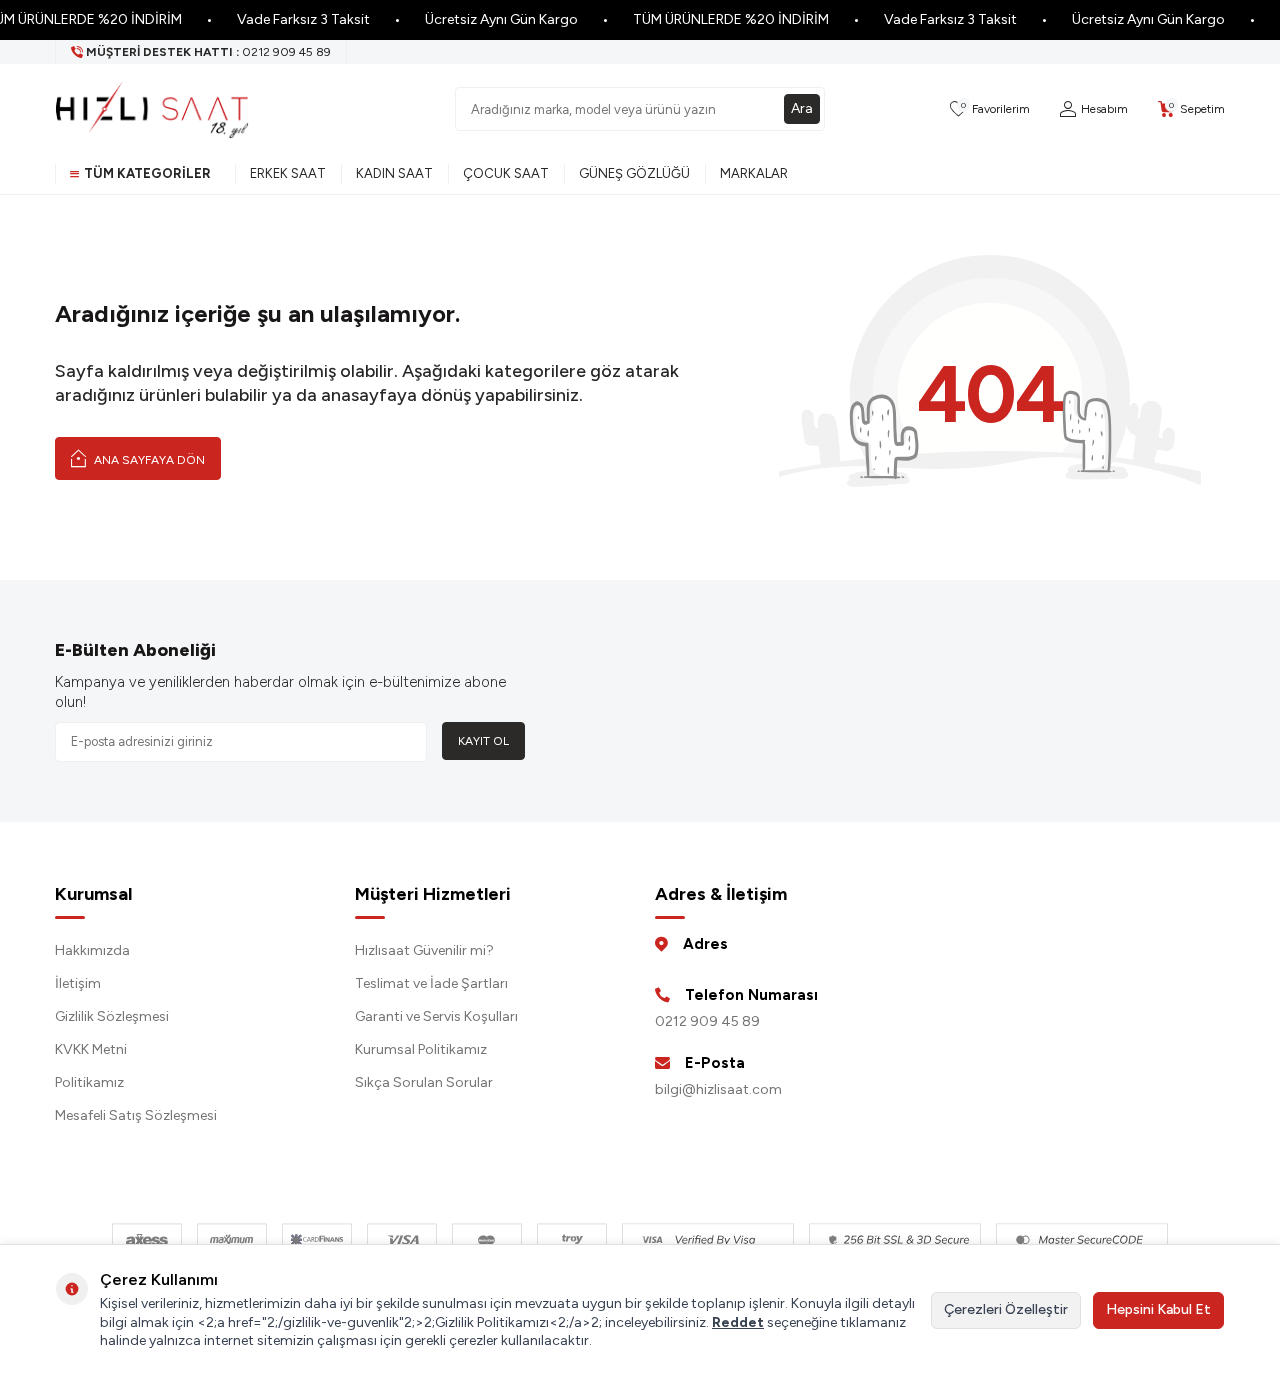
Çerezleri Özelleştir (1006, 1309)
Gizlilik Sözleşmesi (112, 1016)
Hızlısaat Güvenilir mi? (424, 950)
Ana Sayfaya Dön (148, 460)
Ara (802, 108)
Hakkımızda (92, 950)
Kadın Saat (394, 173)
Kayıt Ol (483, 741)
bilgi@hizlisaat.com (718, 1089)
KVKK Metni (91, 1049)
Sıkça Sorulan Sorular (424, 1082)
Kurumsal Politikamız (421, 1049)
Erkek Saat (288, 173)
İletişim (78, 983)
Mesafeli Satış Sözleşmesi (136, 1115)
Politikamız (89, 1082)
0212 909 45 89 (707, 1021)
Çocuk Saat (506, 173)
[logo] (152, 109)
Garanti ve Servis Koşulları (436, 1016)
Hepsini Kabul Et (1158, 1309)
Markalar (754, 173)
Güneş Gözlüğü (634, 173)
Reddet (738, 1322)
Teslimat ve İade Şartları (431, 983)
